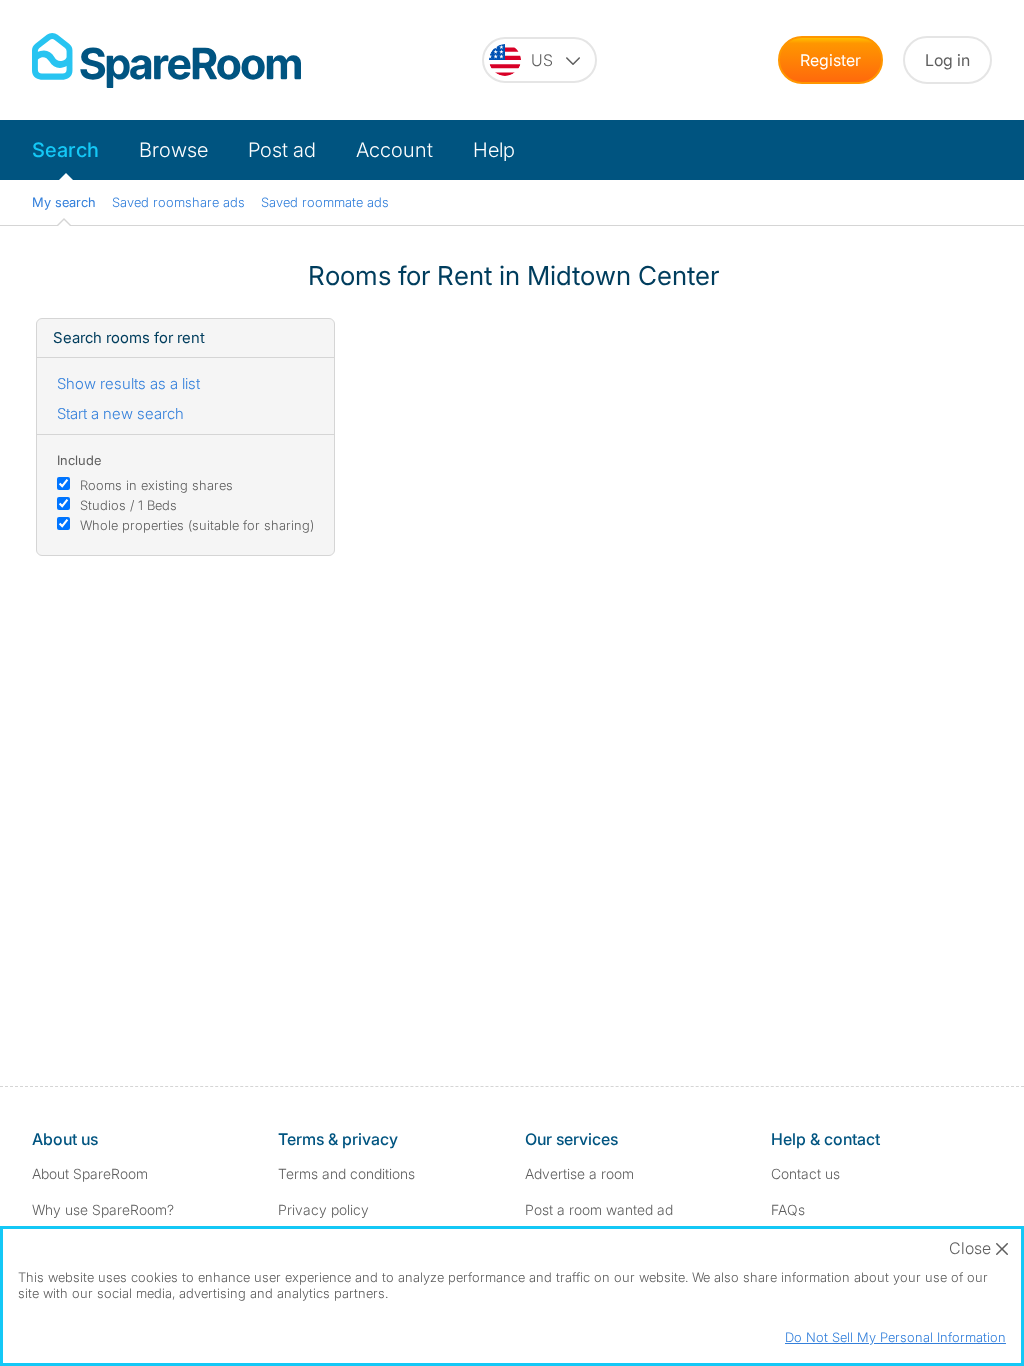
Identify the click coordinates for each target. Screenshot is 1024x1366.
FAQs (788, 1209)
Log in (947, 60)
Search (65, 150)
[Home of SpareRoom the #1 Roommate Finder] (166, 60)
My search (64, 202)
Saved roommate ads (325, 202)
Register (830, 60)
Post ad (282, 150)
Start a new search (120, 413)
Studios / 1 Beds (128, 505)
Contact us (805, 1173)
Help (494, 150)
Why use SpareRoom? (103, 1209)
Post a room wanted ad (599, 1209)
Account (394, 150)
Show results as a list (128, 383)
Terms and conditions (346, 1173)
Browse (173, 150)
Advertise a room (579, 1173)
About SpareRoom (90, 1173)
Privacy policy (323, 1209)
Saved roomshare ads (178, 202)
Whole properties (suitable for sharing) (197, 525)
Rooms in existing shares (156, 485)
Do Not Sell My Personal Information (895, 1337)
